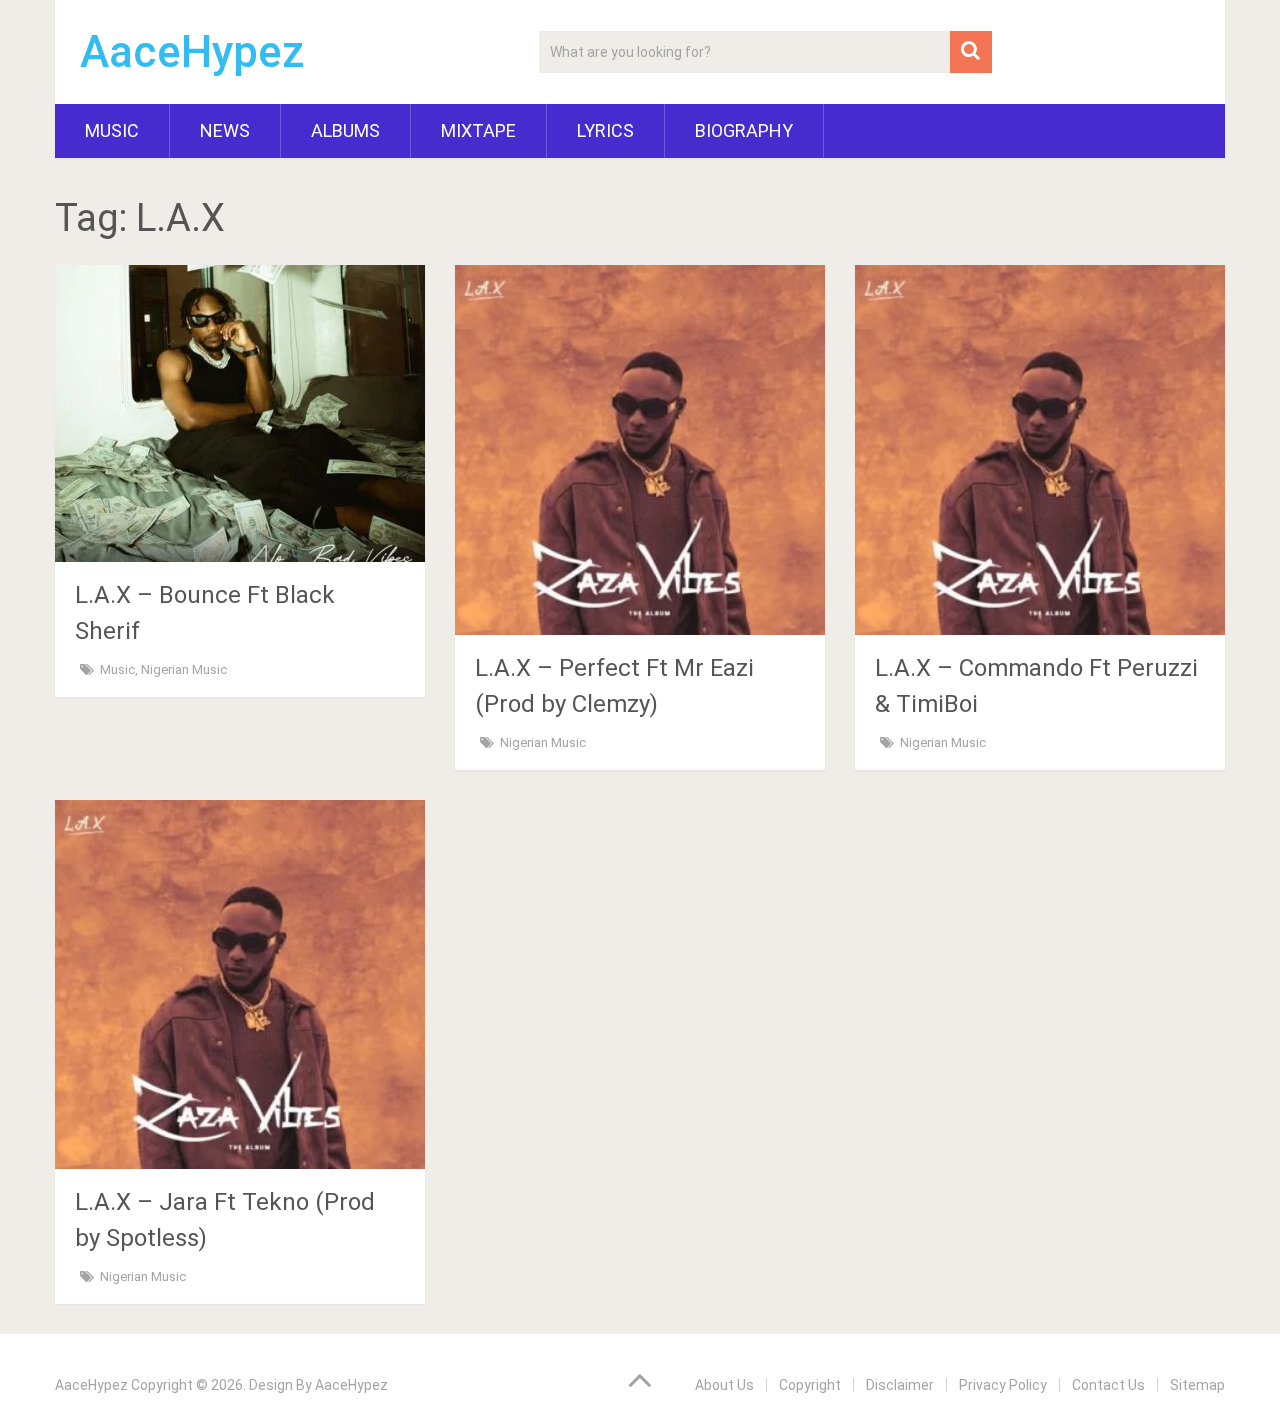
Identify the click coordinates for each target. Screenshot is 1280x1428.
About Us (724, 1385)
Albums (345, 130)
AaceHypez (192, 52)
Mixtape (478, 130)
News (225, 130)
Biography (744, 130)
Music (112, 130)
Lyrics (605, 130)
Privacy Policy (1003, 1385)
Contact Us (1108, 1385)
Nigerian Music (184, 669)
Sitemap (1197, 1385)
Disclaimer (900, 1385)
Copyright (810, 1385)
